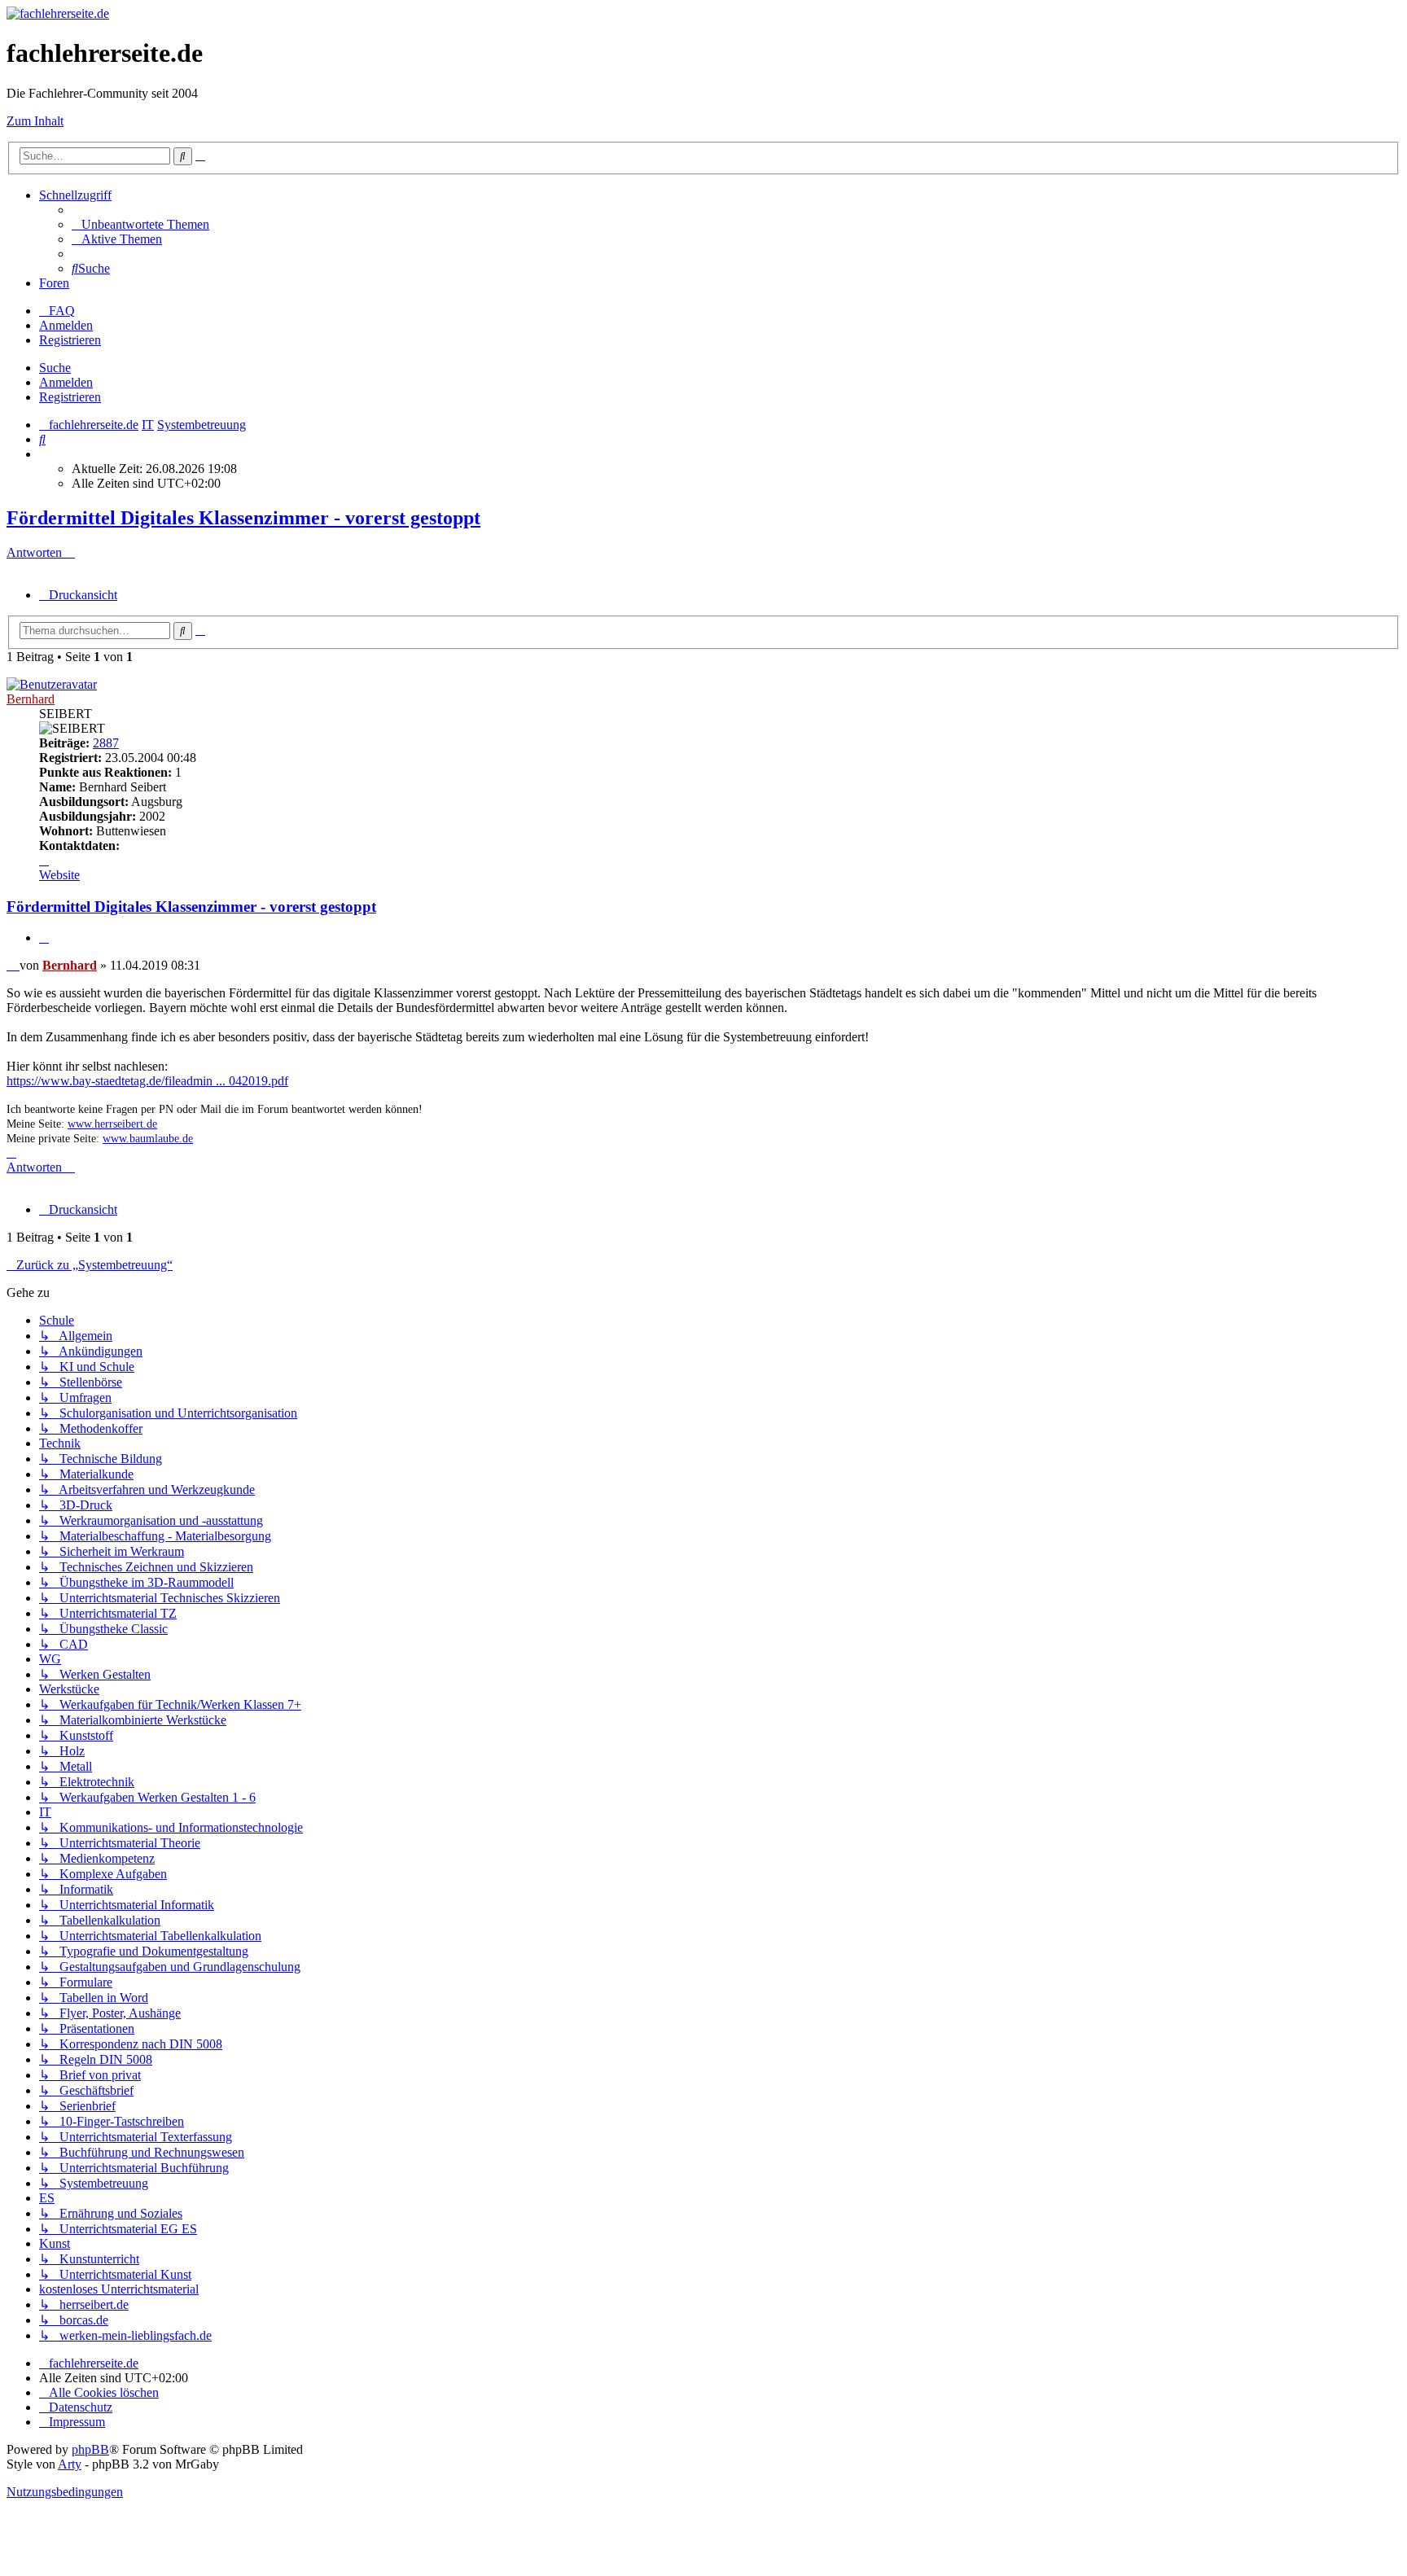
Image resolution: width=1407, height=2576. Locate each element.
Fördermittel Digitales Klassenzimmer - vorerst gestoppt (243, 518)
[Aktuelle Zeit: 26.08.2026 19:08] (44, 454)
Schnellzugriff (75, 195)
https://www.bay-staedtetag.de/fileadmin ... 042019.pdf (147, 1081)
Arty (70, 2464)
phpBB (90, 2449)
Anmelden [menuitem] (66, 325)
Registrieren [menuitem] (70, 340)
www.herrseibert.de (112, 1124)
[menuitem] (140, 224)
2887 (106, 743)
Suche (55, 368)
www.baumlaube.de (148, 1139)
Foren (54, 283)
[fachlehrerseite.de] (58, 13)
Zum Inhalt (35, 121)
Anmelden (66, 382)
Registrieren (70, 397)
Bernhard (31, 699)
